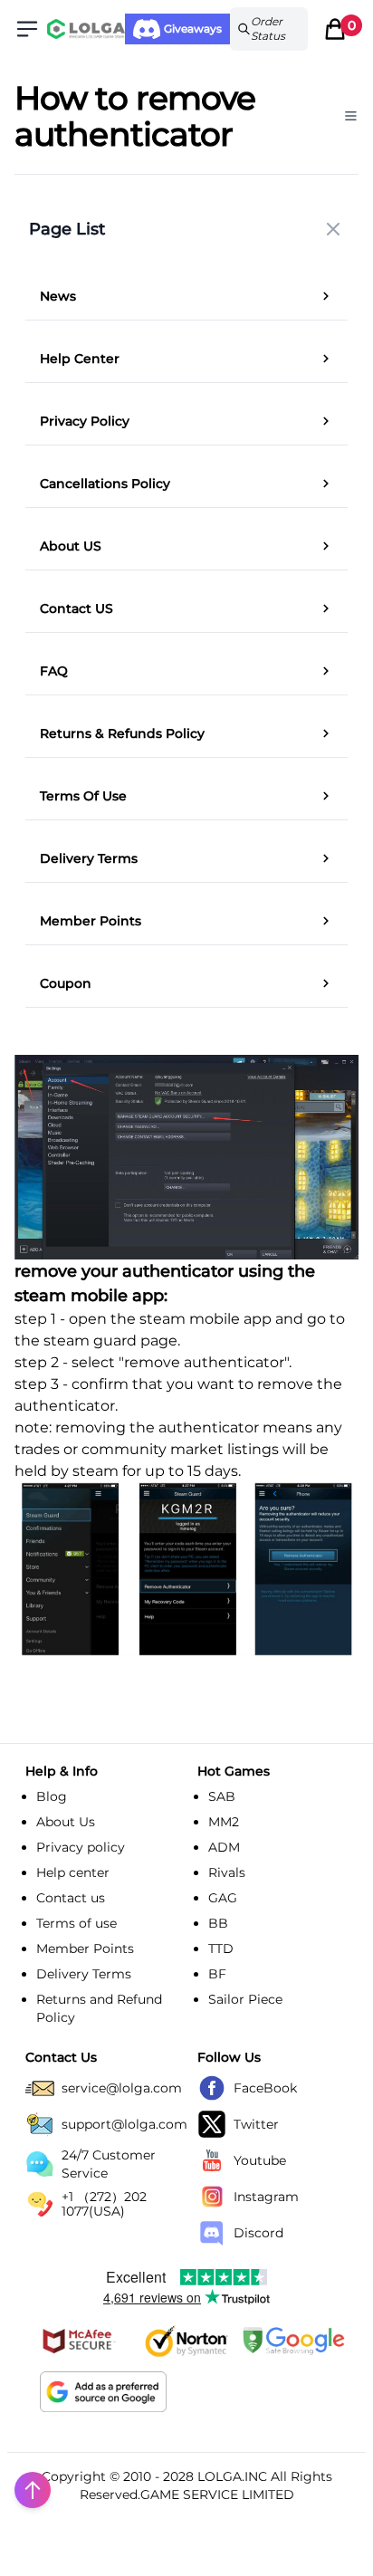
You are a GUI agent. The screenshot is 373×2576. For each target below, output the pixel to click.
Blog (52, 1796)
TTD (221, 1949)
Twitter (256, 2124)
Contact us (71, 1898)
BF (217, 1974)
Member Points (85, 1949)
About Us (66, 1822)
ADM (224, 1847)
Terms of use (77, 1923)
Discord (258, 2233)
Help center (73, 1872)
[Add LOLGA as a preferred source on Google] (103, 2391)
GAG (223, 1898)
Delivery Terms (84, 1974)
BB (218, 1923)
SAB (222, 1796)
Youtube (260, 2160)
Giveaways (193, 29)
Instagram (266, 2197)
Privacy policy (81, 1847)
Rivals (227, 1872)
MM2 (224, 1822)
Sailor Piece (245, 1999)
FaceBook (265, 2088)
